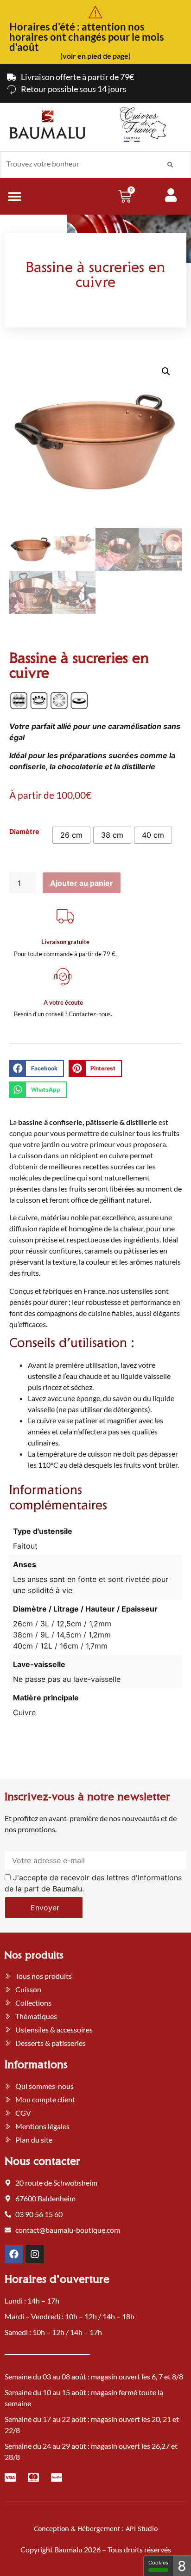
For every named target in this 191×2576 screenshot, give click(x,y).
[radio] (71, 835)
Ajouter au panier (82, 883)
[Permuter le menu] (15, 196)
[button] (166, 371)
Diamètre (24, 832)
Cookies (158, 2563)
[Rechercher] (170, 165)
